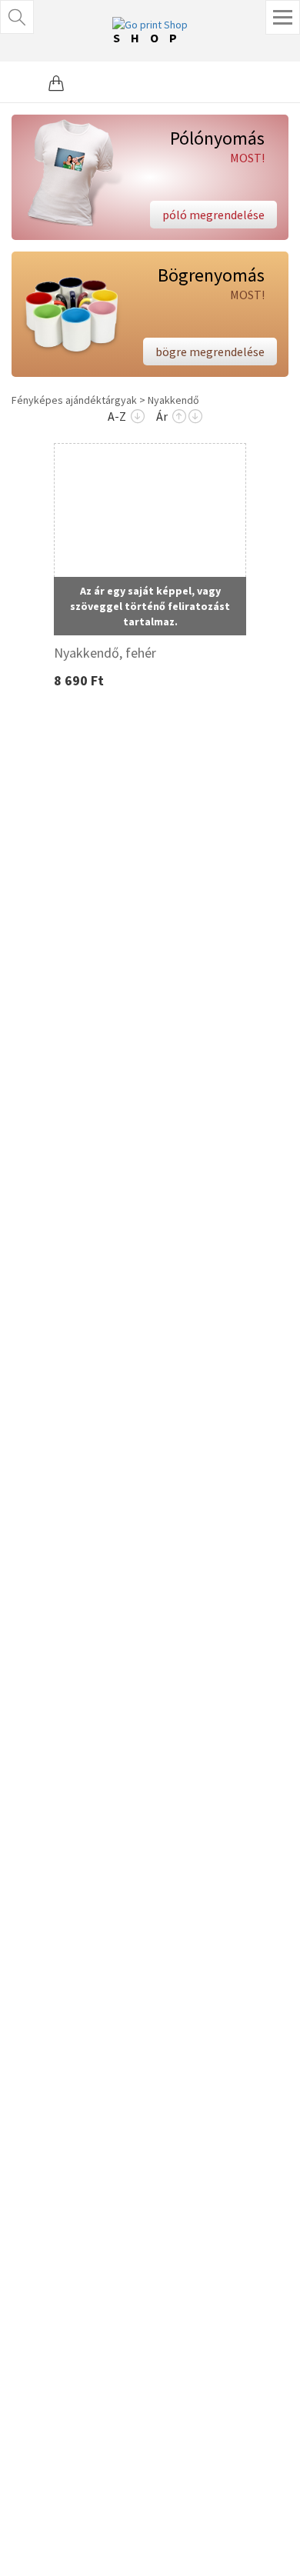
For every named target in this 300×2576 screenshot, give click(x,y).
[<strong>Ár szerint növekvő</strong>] (179, 417)
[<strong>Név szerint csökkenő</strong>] (138, 417)
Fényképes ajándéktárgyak (74, 400)
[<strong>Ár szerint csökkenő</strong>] (195, 417)
